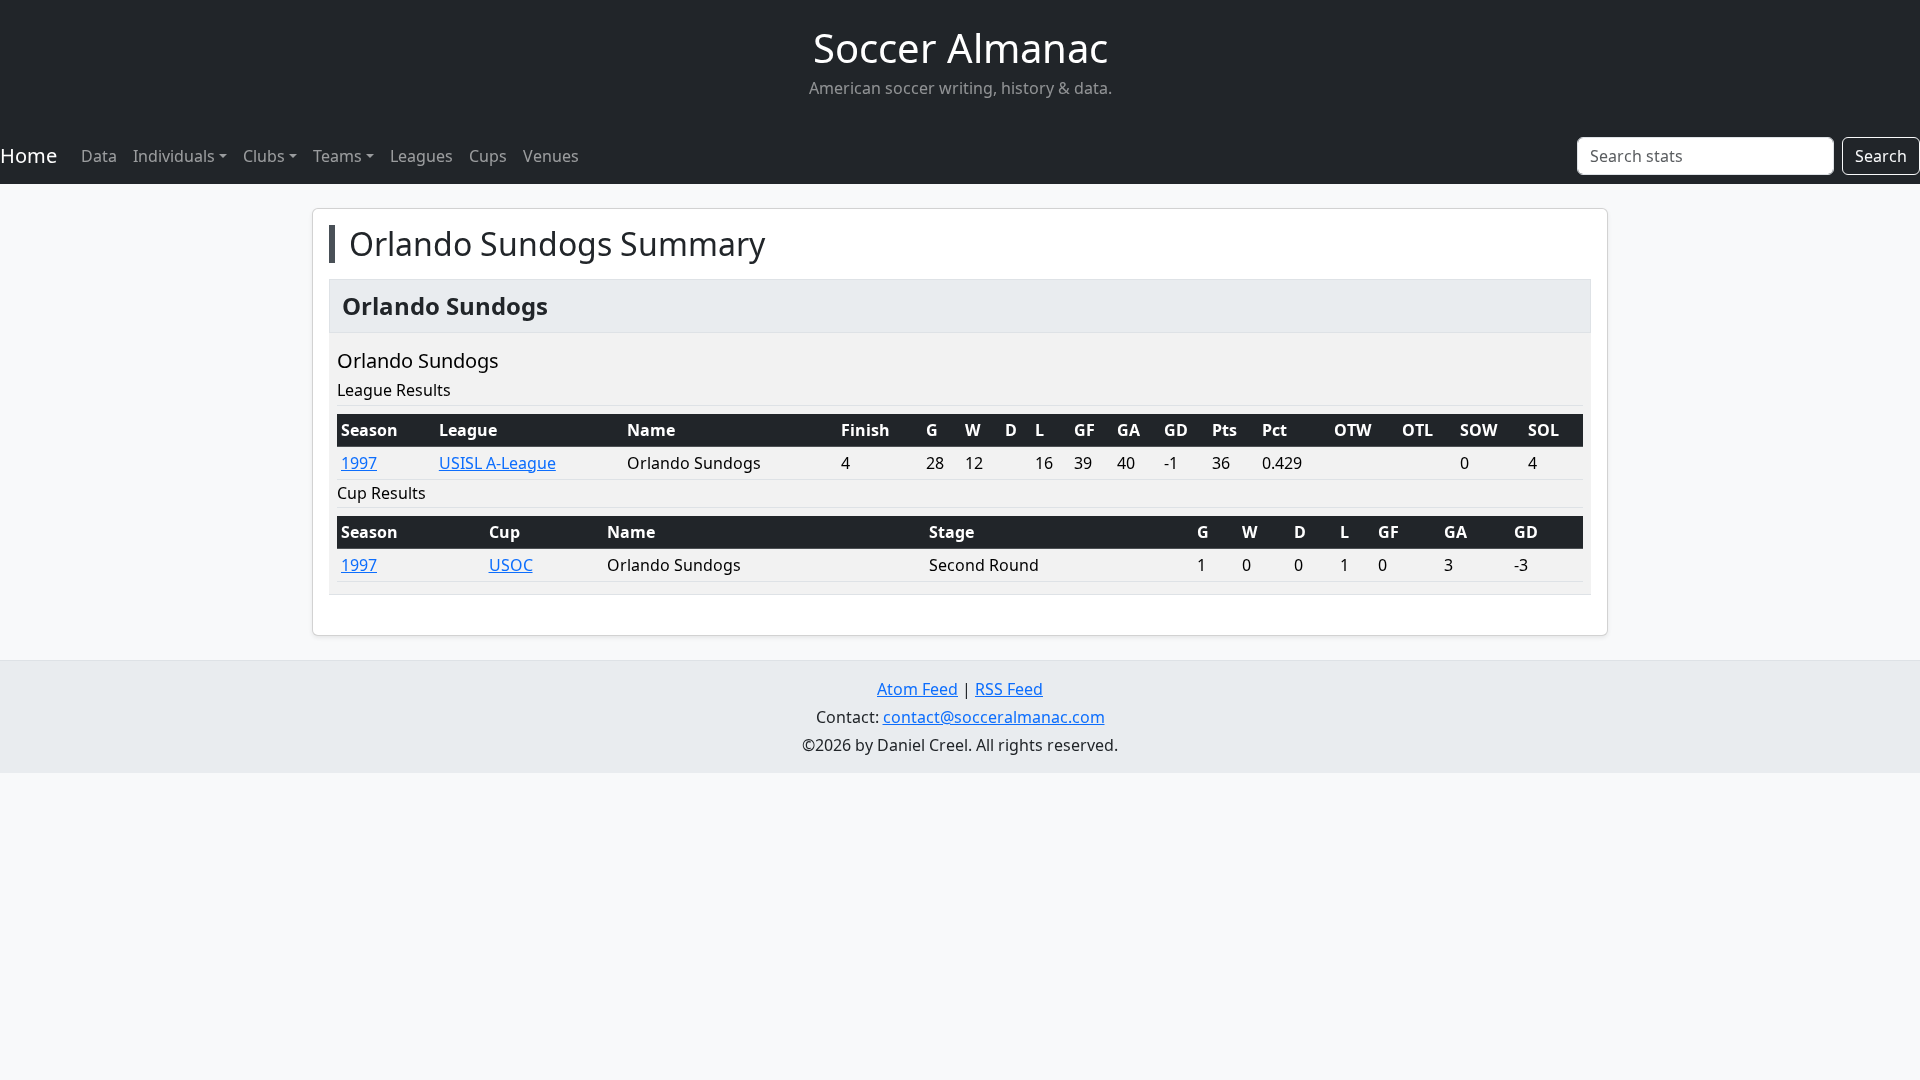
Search (1881, 156)
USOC (511, 565)
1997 (359, 463)
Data (99, 156)
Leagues (421, 156)
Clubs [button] (264, 156)
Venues (551, 156)
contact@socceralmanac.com (994, 717)
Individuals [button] (174, 156)
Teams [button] (337, 156)
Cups (488, 156)
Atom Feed (917, 689)
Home (28, 155)
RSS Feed (1009, 689)
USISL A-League (497, 463)
